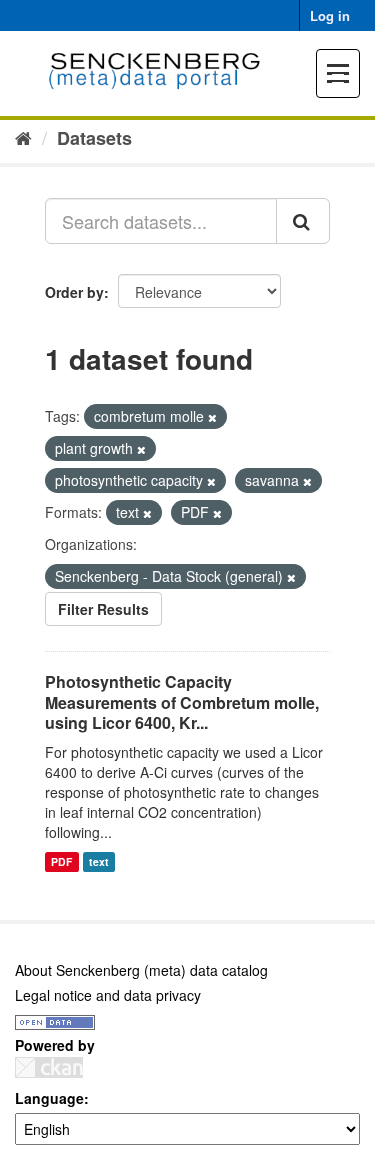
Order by (74, 292)
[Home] (23, 137)
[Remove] (212, 417)
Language (49, 1098)
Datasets (94, 138)
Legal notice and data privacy (108, 995)
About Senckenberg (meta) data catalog (141, 970)
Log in (330, 15)
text (99, 861)
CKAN (49, 1067)
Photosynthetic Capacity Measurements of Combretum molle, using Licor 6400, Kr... (182, 702)
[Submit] (303, 221)
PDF (61, 861)
